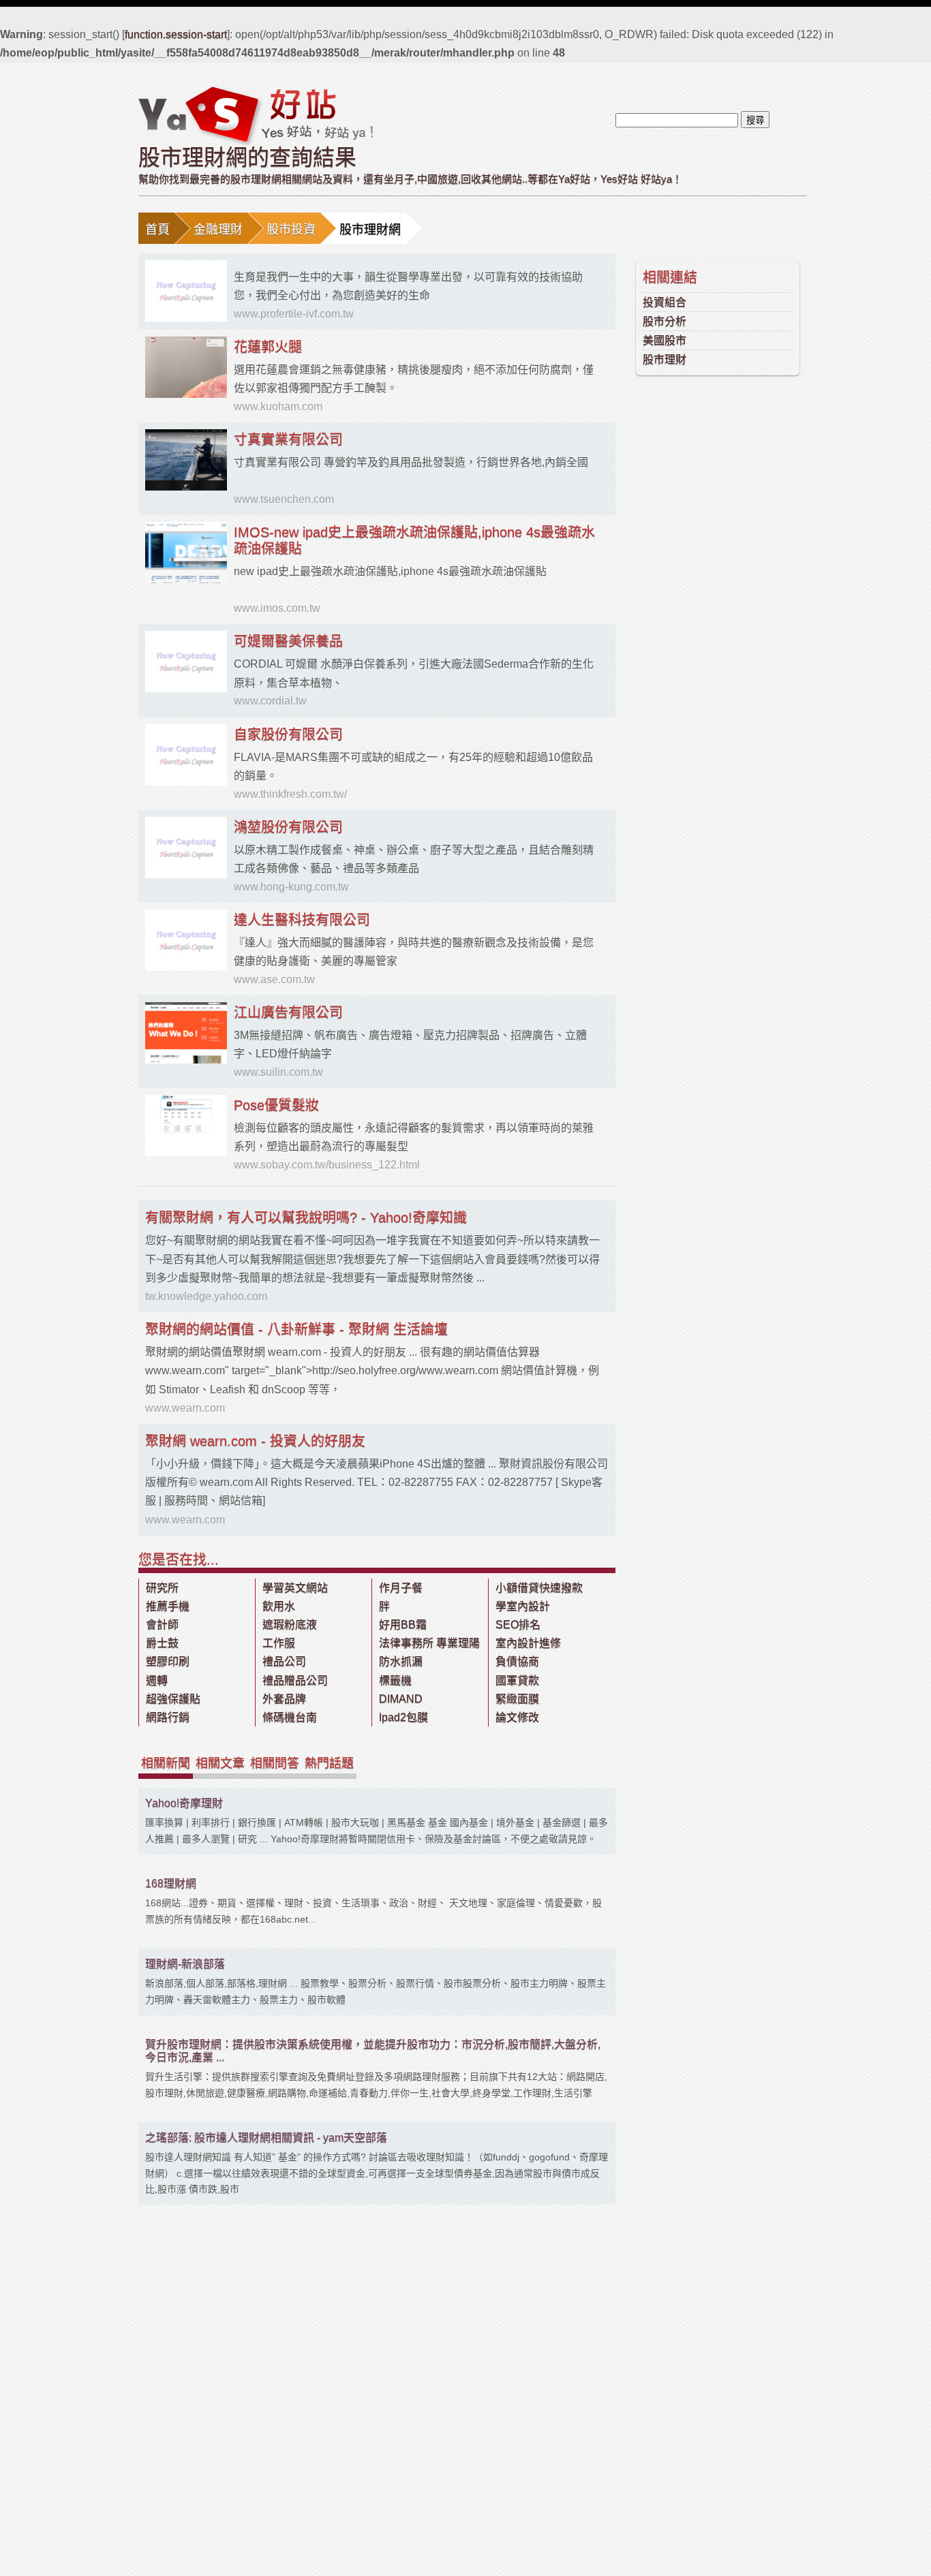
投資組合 (665, 302)
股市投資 (291, 230)
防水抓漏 (401, 1661)
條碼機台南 (290, 1717)
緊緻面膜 (517, 1699)
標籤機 (395, 1680)
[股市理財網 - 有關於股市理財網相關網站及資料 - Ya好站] (256, 115)
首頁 (157, 230)
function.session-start (176, 34)
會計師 (162, 1625)
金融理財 (218, 230)
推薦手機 (168, 1606)
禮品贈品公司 (295, 1680)
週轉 (157, 1680)
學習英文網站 (295, 1588)
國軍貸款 (517, 1680)
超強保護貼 (173, 1699)
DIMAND (401, 1699)
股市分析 (665, 321)
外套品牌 (284, 1699)
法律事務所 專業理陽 (429, 1643)
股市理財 (665, 359)
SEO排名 (518, 1625)
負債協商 (517, 1661)
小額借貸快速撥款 (539, 1588)
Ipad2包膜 (403, 1717)
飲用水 (279, 1606)
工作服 (279, 1643)
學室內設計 (523, 1606)
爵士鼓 (162, 1643)
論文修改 (517, 1717)
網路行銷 (168, 1717)
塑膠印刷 (168, 1661)
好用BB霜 (403, 1625)
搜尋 (755, 120)
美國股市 (665, 340)
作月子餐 (401, 1588)
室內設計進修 (528, 1643)
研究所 (162, 1588)
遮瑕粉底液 (290, 1625)
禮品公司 (284, 1661)
